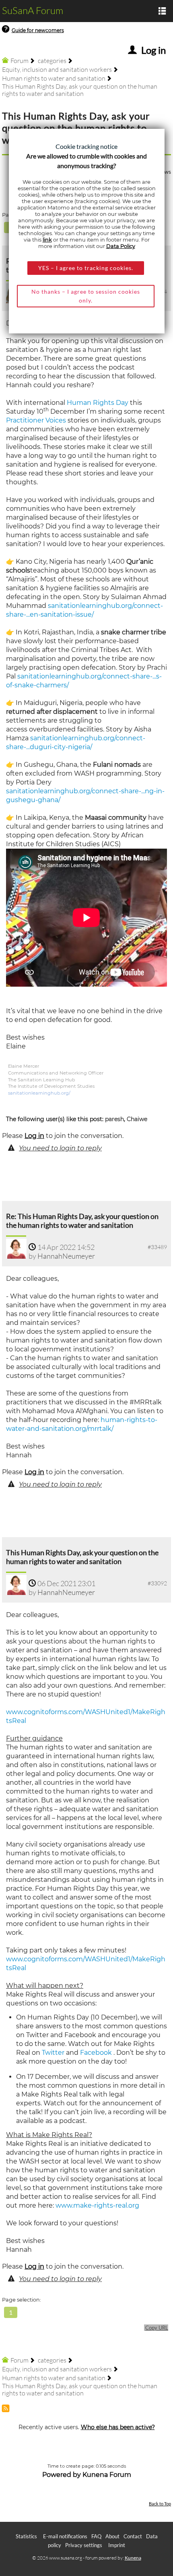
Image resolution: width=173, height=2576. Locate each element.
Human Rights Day (98, 403)
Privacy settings (84, 2545)
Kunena (133, 2558)
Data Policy (121, 246)
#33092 (157, 1583)
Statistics (26, 2536)
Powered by (62, 2475)
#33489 (157, 1247)
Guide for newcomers (38, 30)
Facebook (96, 2053)
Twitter (53, 2053)
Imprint (117, 2545)
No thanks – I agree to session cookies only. (86, 296)
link (47, 240)
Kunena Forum (107, 2475)
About (112, 2536)
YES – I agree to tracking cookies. (86, 268)
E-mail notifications (65, 2536)
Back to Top (160, 2504)
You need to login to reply (60, 1148)
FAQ (96, 2536)
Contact (133, 2536)
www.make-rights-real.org (97, 2205)
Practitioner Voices (36, 420)
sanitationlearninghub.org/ (39, 1093)
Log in (34, 1136)
